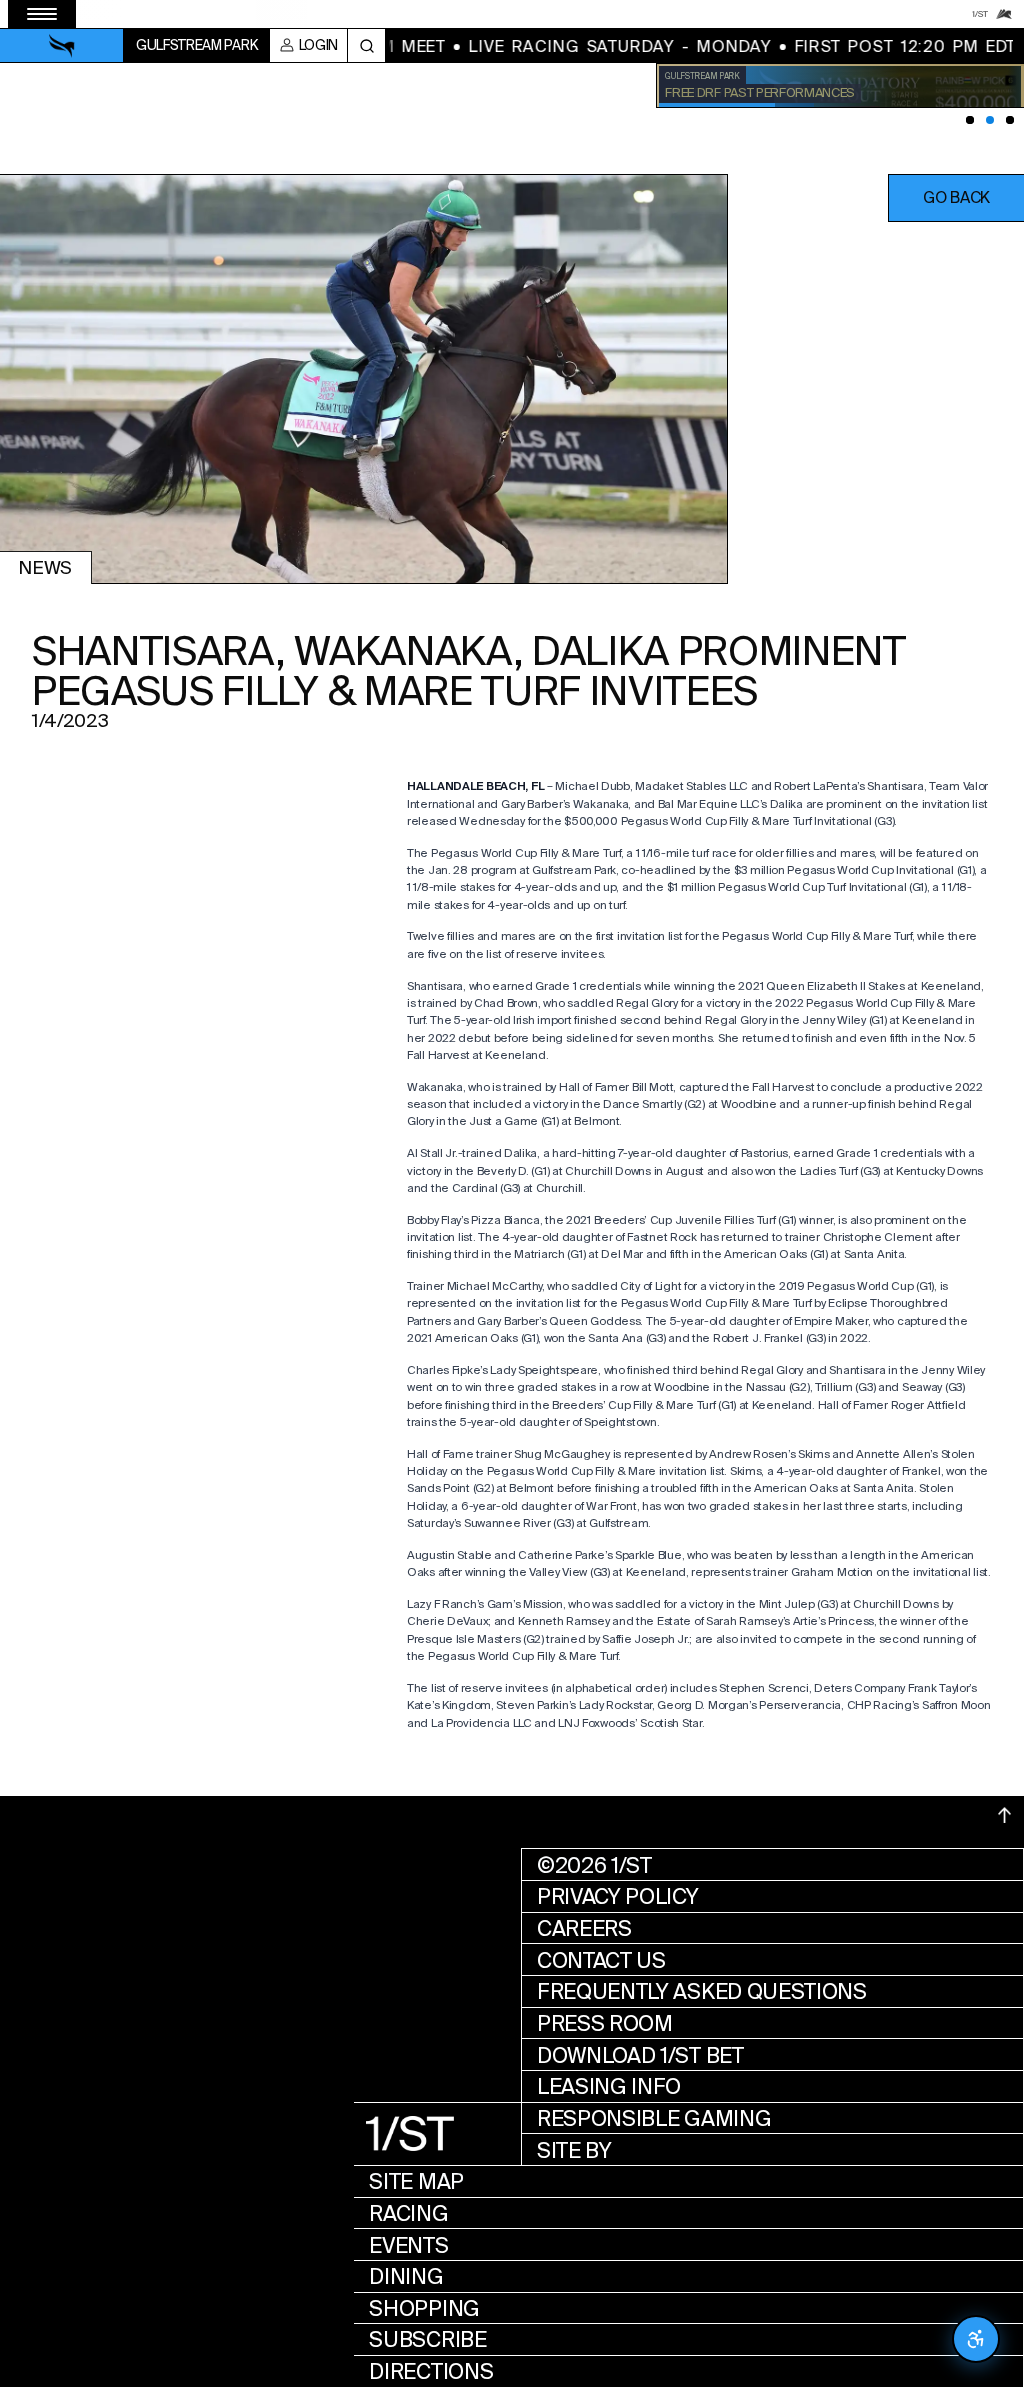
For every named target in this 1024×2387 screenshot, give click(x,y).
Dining (406, 2276)
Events (408, 2245)
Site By (574, 2150)
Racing (408, 2213)
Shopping (424, 2308)
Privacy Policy (618, 1896)
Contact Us (601, 1960)
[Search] (366, 45)
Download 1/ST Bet (640, 2055)
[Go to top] (1005, 1815)
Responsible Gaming (654, 2118)
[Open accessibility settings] (976, 2339)
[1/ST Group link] (980, 14)
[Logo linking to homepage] (62, 46)
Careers (584, 1928)
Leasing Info (609, 2086)
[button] (956, 198)
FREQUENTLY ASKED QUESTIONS (702, 1991)
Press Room (605, 2023)
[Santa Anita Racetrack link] (1004, 14)
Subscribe (427, 2339)
